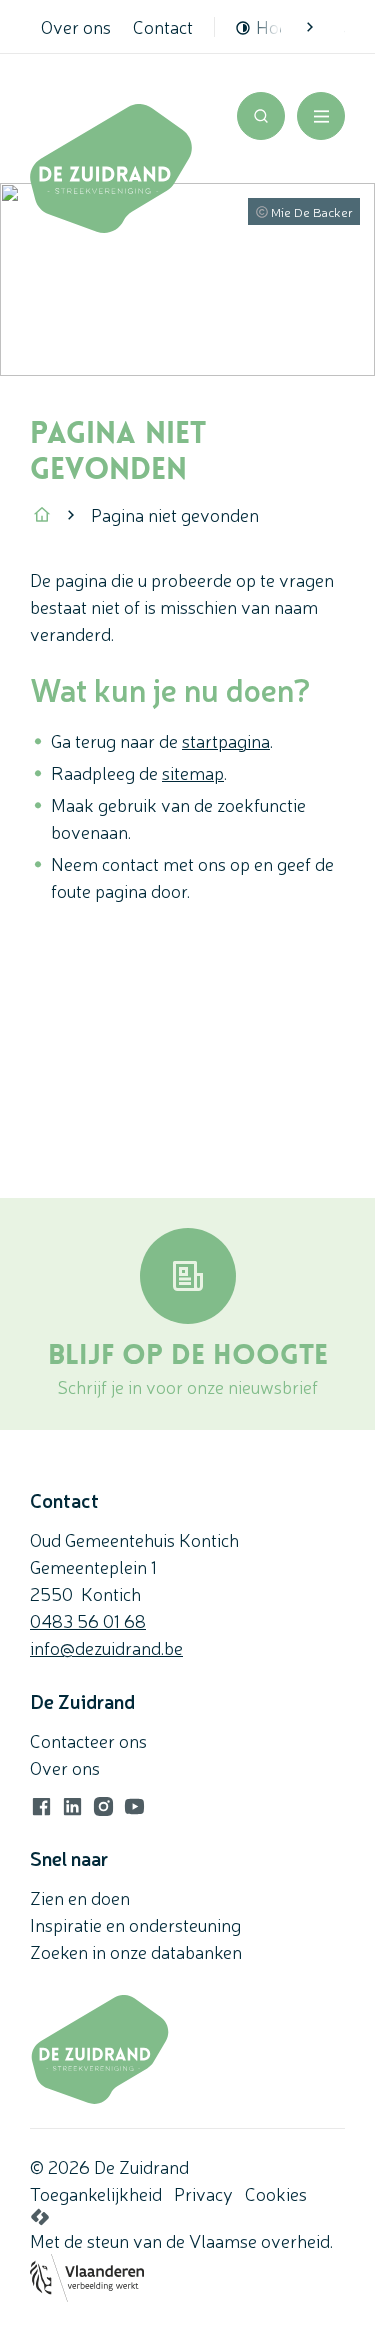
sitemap (193, 772)
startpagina (226, 740)
